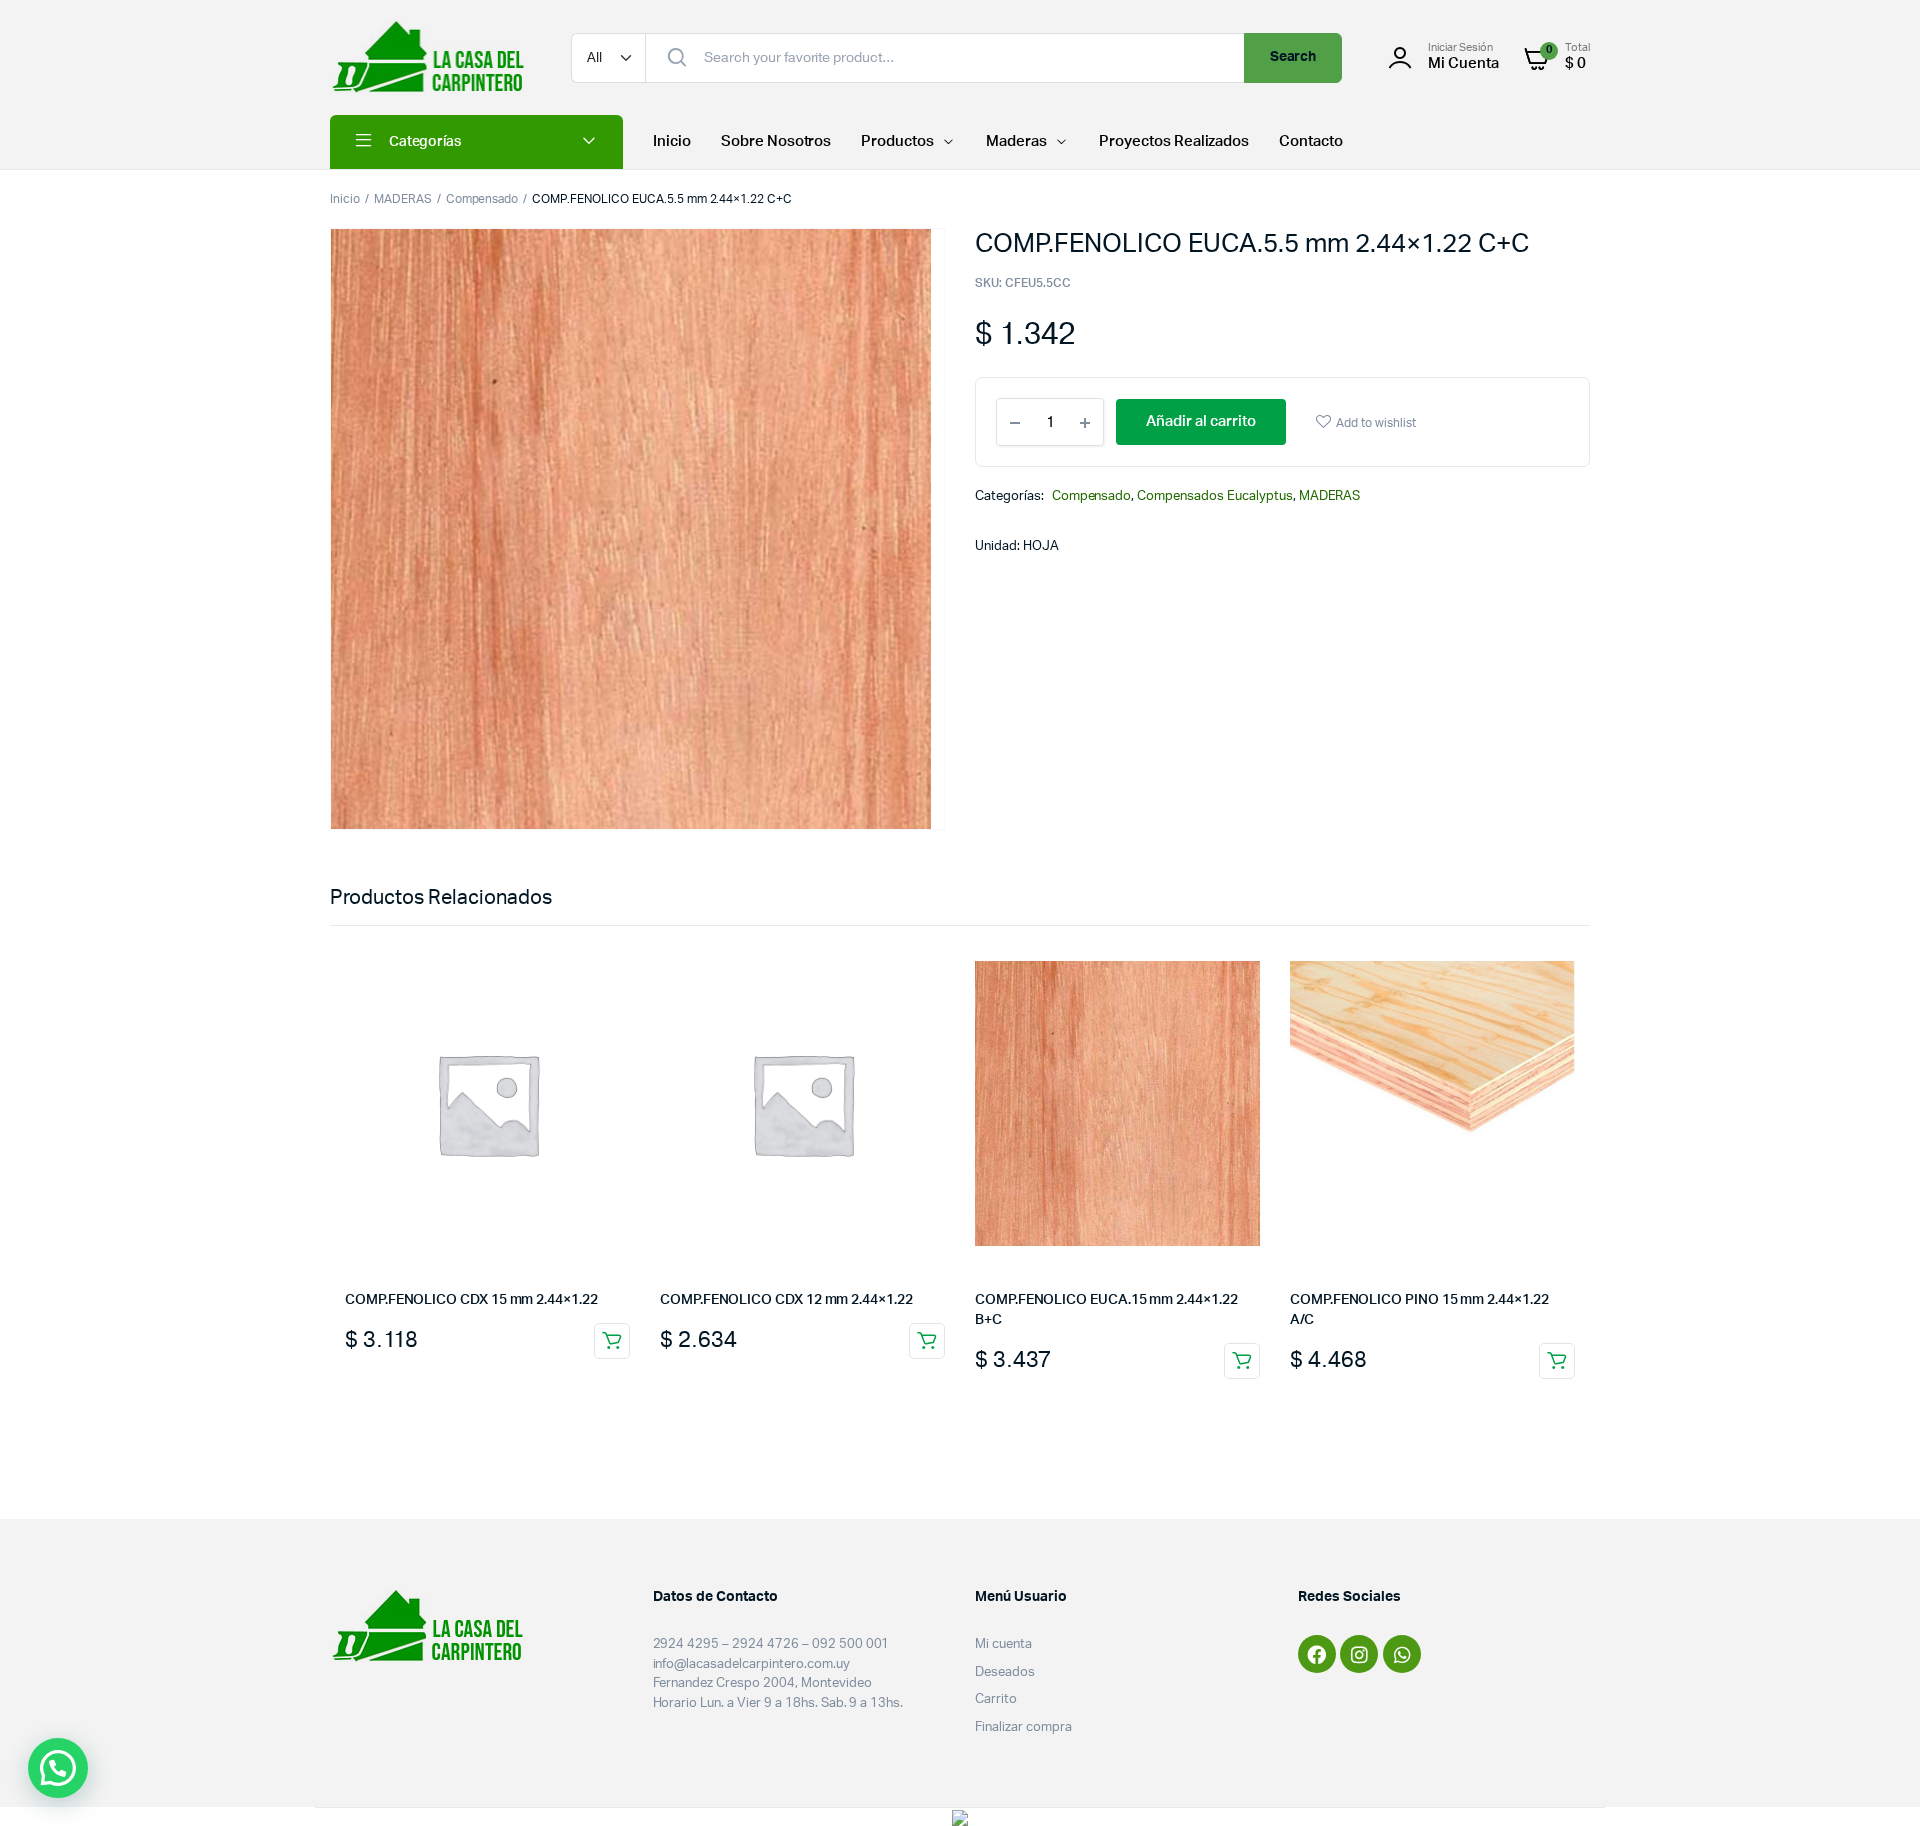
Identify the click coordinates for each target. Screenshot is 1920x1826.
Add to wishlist (1376, 423)
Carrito (996, 1699)
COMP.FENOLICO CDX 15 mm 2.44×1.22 (471, 1300)
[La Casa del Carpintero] (430, 57)
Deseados (1005, 1672)
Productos (897, 141)
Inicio (672, 141)
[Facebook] (1317, 1654)
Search (1293, 57)
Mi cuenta (1003, 1644)
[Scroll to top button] (1875, 1781)
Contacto (1311, 141)
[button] (58, 1768)
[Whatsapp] (1402, 1654)
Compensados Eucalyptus (1214, 496)
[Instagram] (1359, 1654)
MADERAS (403, 199)
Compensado (482, 199)
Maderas (1016, 141)
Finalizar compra (1023, 1727)
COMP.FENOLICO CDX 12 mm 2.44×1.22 (786, 1300)
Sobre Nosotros (776, 141)
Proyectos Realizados (1174, 141)
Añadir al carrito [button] (612, 1341)
